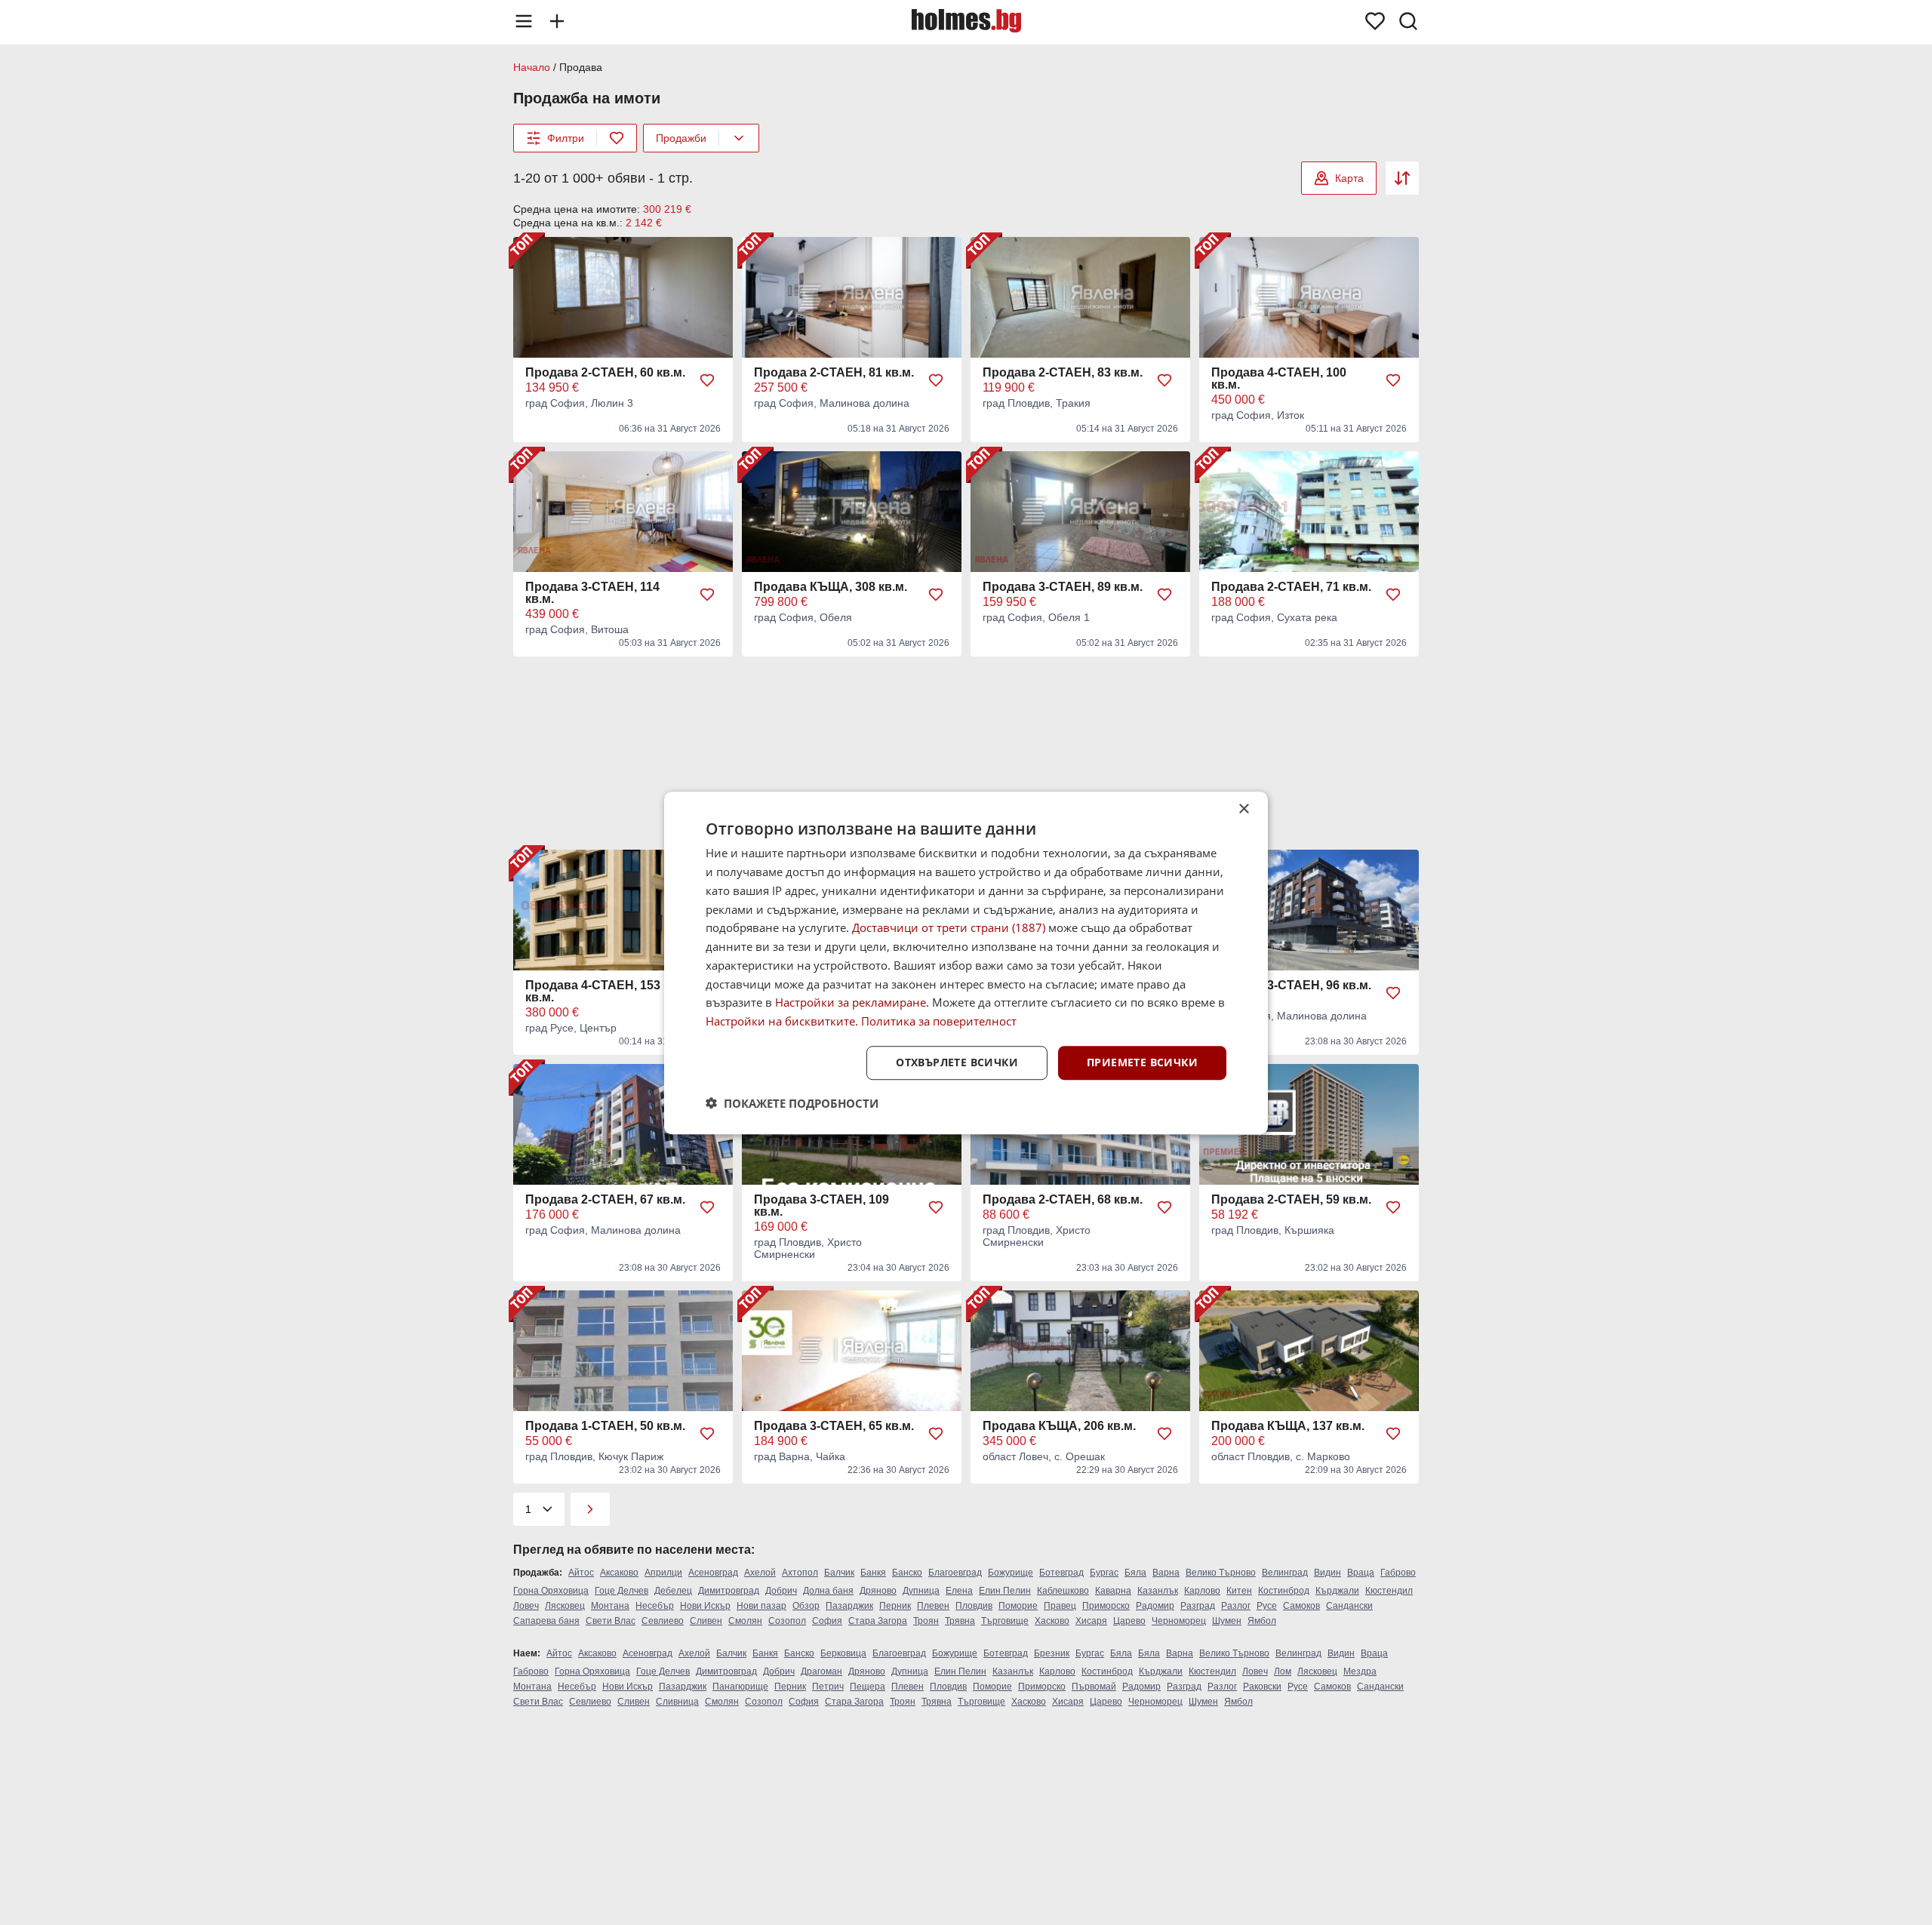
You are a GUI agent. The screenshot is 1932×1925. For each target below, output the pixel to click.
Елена (959, 1591)
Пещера (868, 1687)
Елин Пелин (1005, 1591)
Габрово (1398, 1573)
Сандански (1349, 1606)
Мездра (1360, 1671)
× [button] (1243, 809)
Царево (1129, 1621)
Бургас (1104, 1573)
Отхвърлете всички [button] (957, 1062)
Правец (1060, 1606)
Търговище (1005, 1621)
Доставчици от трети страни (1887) (949, 927)
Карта (1349, 178)
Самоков (1301, 1606)
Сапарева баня (546, 1621)
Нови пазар (761, 1606)
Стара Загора (878, 1621)
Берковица (843, 1653)
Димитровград (729, 1591)
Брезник (1052, 1653)
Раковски (1262, 1687)
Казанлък (1158, 1591)
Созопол (787, 1621)
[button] (792, 1102)
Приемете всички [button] (1142, 1062)
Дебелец (673, 1591)
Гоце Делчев (621, 1591)
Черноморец (1179, 1621)
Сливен (706, 1621)
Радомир (1155, 1606)
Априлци (663, 1573)
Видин (1327, 1573)
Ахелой (760, 1573)
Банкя (873, 1573)
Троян (926, 1621)
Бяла (1135, 1573)
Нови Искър (705, 1606)
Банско (907, 1573)
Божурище (1011, 1573)
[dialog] (966, 963)
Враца (1361, 1573)
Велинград (1285, 1573)
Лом (1283, 1671)
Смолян (745, 1621)
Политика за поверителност (939, 1021)
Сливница (677, 1702)
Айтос (581, 1573)
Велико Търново (1221, 1573)
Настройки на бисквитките (780, 1021)
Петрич (828, 1687)
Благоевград (955, 1573)
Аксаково (619, 1573)
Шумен (1227, 1621)
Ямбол (1262, 1621)
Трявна (960, 1621)
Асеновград (713, 1573)
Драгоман (821, 1671)
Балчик (839, 1573)
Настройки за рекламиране (851, 1002)
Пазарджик (849, 1606)
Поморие (1018, 1606)
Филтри (566, 138)
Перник (895, 1606)
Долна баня (828, 1591)
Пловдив (974, 1606)
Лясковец (565, 1606)
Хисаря (1091, 1621)
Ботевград (1061, 1573)
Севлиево (663, 1621)
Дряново (878, 1591)
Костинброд (1284, 1591)
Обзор (806, 1606)
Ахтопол (800, 1573)
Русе (1267, 1606)
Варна (1166, 1573)
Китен (1239, 1591)
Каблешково (1063, 1591)
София (827, 1621)
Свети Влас (611, 1621)
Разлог (1236, 1606)
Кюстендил (1389, 1591)
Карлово (1202, 1591)
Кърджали (1337, 1591)
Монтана (610, 1606)
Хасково (1052, 1621)
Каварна (1113, 1591)
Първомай (1094, 1687)
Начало (532, 67)
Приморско (1106, 1606)
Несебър (655, 1606)
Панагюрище (740, 1687)
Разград (1198, 1606)
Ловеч (526, 1606)
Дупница (921, 1591)
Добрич (781, 1591)
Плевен (933, 1606)
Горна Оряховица (551, 1591)
